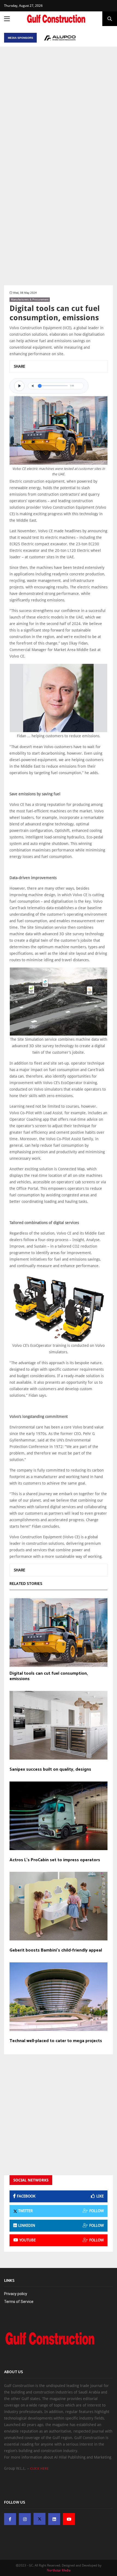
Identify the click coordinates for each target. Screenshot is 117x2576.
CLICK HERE (39, 2468)
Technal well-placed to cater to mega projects (56, 2041)
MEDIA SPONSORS (21, 38)
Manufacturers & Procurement (30, 299)
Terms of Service (19, 2302)
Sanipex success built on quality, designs (50, 1770)
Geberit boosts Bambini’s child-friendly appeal (56, 1950)
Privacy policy (16, 2294)
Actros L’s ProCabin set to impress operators (55, 1860)
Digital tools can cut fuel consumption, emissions (49, 1676)
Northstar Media (59, 2570)
